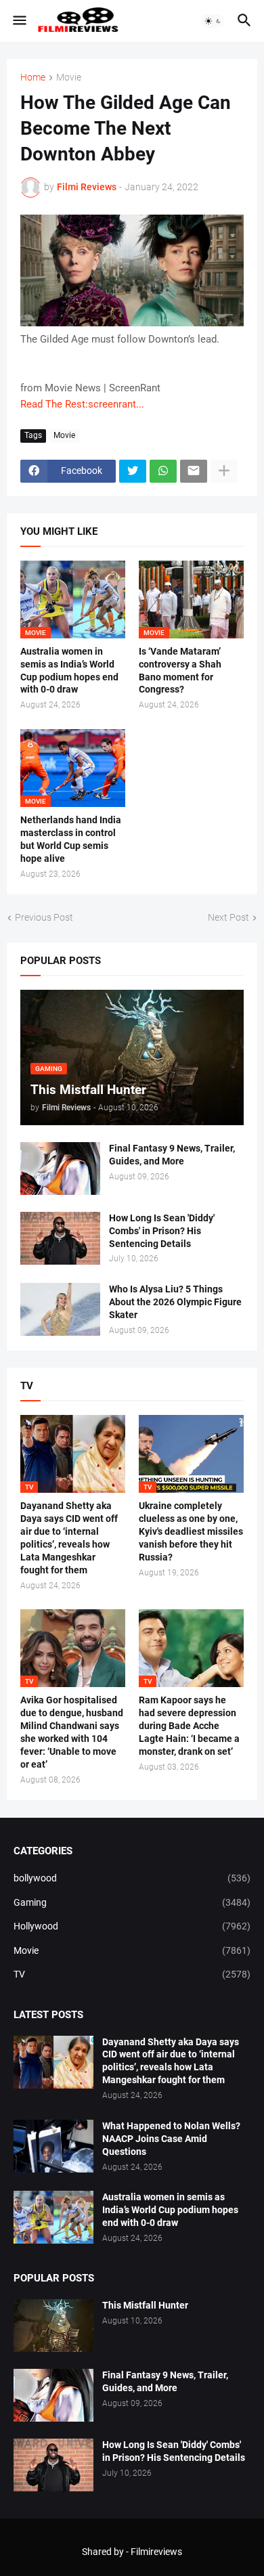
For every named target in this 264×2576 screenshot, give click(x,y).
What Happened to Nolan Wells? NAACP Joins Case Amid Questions (171, 2139)
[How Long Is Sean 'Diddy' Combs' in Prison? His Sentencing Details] (60, 1238)
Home (33, 78)
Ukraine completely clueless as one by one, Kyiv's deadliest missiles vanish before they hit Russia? (191, 1531)
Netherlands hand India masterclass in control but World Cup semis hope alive (71, 839)
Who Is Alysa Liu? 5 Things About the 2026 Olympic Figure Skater (175, 1302)
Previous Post (44, 917)
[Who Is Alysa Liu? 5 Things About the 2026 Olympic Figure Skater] (60, 1309)
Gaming (132, 1902)
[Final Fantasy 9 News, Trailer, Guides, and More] (60, 1169)
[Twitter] (133, 471)
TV (132, 1974)
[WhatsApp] (163, 471)
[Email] (194, 471)
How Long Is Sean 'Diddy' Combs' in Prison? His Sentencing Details (162, 1231)
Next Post (228, 917)
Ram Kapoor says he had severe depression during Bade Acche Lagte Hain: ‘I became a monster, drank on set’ (189, 1726)
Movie (69, 78)
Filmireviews (156, 2552)
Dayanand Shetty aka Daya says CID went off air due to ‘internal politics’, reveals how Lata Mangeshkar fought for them (69, 1538)
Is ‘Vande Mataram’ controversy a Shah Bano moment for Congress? (180, 671)
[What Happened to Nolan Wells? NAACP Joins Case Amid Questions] (53, 2146)
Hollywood (132, 1926)
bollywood (132, 1878)
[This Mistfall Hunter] (53, 2326)
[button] (19, 21)
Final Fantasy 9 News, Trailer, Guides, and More (172, 1155)
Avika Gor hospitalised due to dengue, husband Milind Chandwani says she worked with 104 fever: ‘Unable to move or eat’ (72, 1732)
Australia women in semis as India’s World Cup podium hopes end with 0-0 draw (69, 671)
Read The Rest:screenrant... (82, 404)
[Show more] (224, 471)
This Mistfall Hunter (145, 2305)
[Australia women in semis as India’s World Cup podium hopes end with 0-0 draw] (53, 2217)
